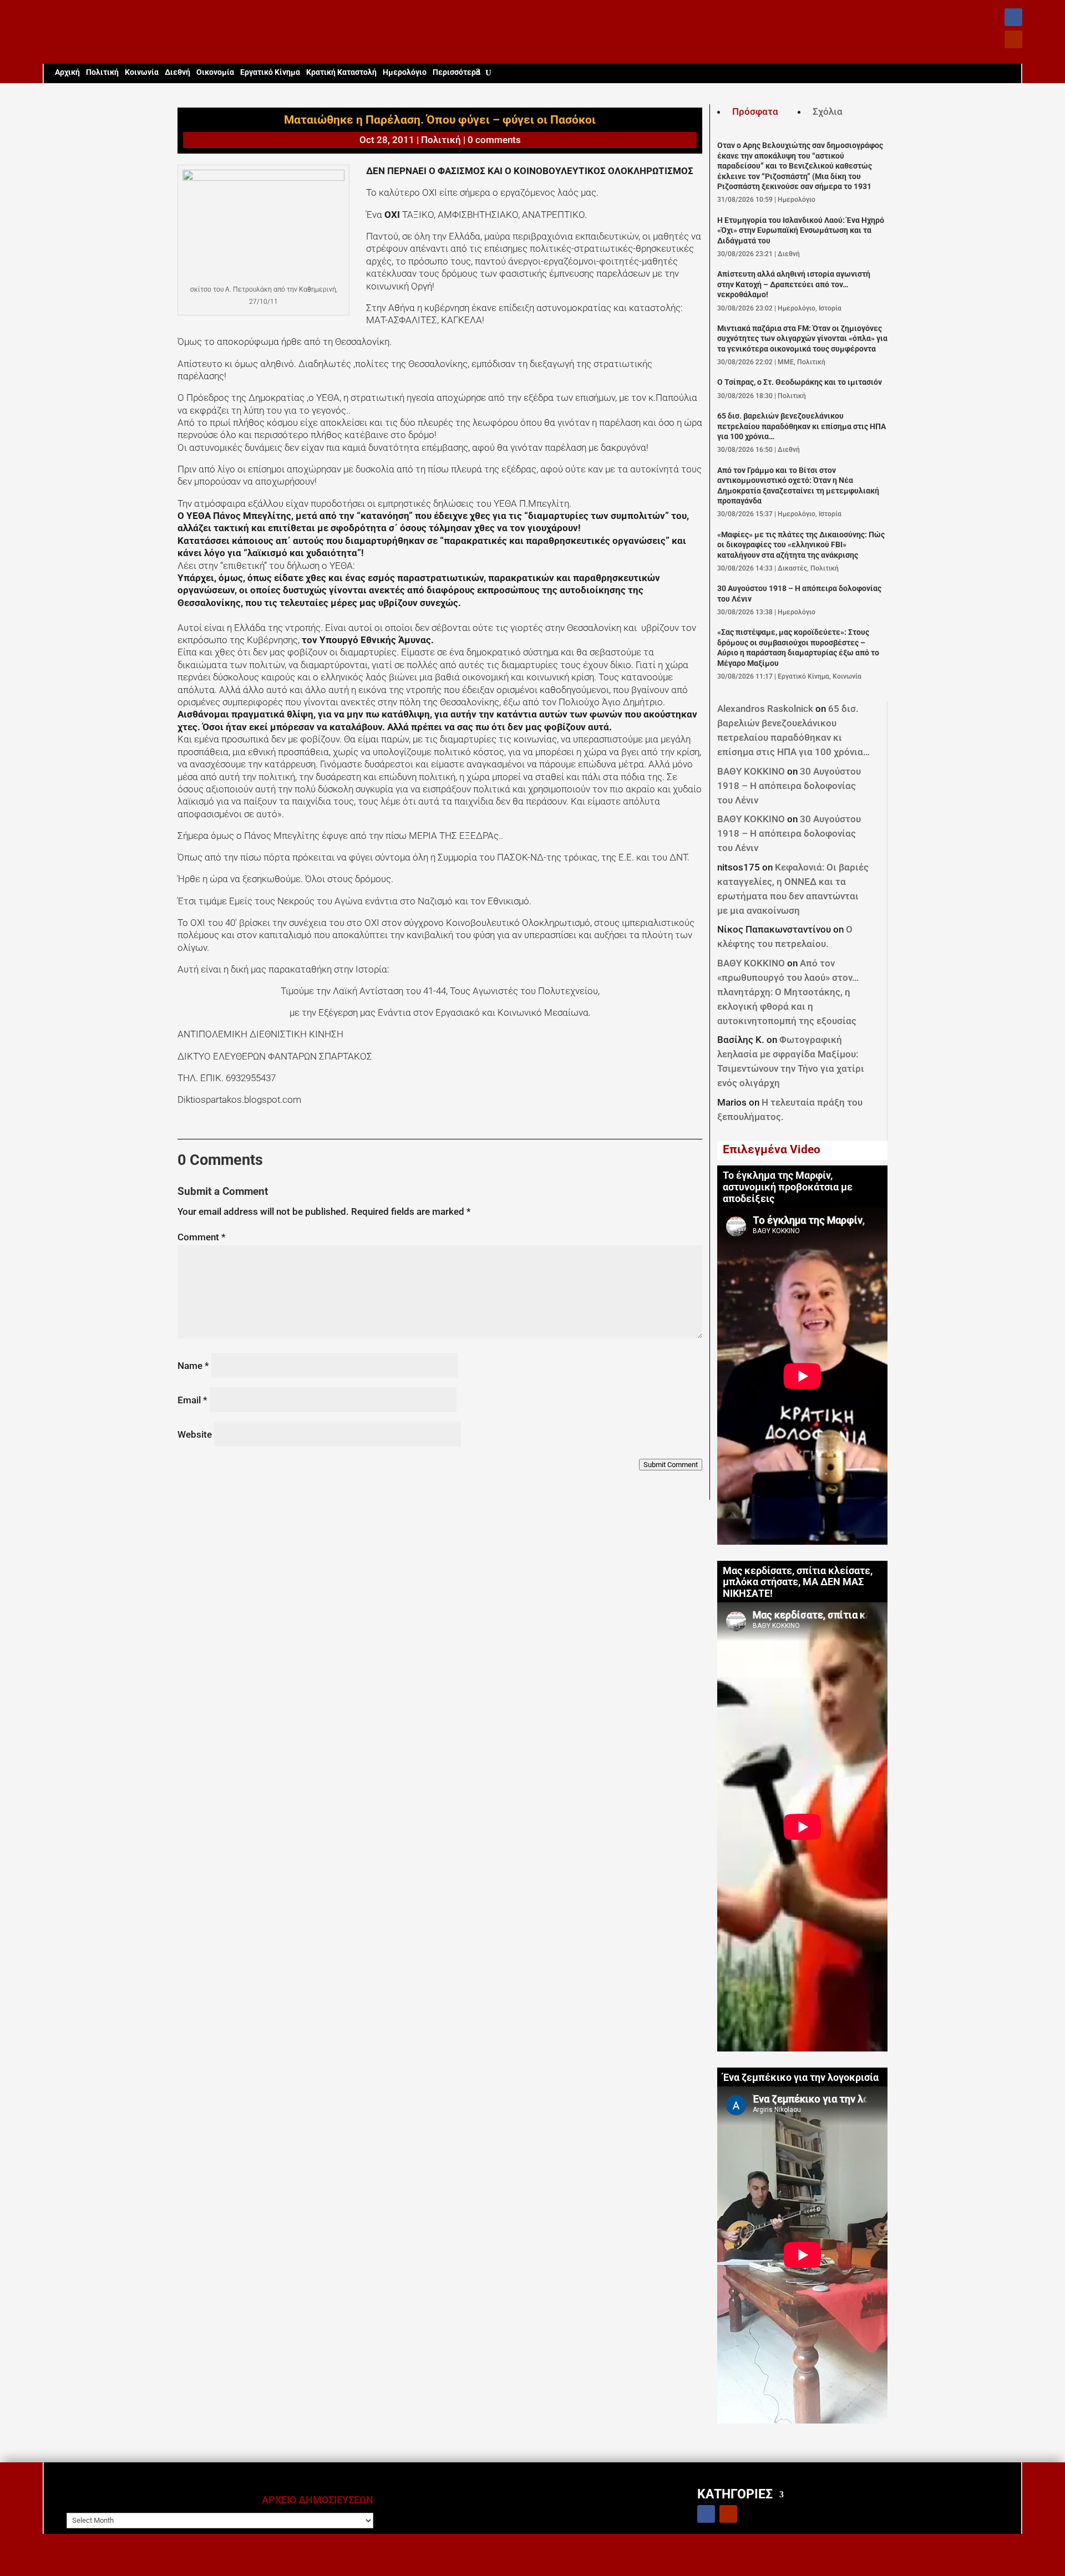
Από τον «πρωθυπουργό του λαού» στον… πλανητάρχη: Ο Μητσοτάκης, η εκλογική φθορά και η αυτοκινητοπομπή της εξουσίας (788, 992)
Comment (202, 1237)
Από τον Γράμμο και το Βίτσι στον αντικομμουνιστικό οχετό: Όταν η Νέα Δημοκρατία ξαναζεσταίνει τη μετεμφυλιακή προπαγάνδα (798, 486)
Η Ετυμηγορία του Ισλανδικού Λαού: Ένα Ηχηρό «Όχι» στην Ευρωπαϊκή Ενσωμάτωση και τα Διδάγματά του (801, 231)
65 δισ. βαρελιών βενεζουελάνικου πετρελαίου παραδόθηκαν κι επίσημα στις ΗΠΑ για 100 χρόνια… (802, 426)
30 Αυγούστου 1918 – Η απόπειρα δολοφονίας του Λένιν (789, 786)
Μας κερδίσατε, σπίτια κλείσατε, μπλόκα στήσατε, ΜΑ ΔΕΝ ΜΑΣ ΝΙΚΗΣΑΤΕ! (798, 1582)
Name (193, 1366)
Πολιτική (102, 72)
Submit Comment (671, 1465)
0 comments (494, 140)
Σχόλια (828, 111)
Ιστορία (830, 308)
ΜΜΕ (786, 362)
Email (192, 1400)
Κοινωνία (142, 72)
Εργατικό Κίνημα (270, 72)
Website (195, 1434)
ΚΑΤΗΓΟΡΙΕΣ (735, 2494)
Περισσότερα (457, 72)
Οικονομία (215, 72)
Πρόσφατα (755, 111)
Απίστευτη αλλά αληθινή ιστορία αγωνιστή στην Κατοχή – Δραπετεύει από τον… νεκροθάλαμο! (794, 284)
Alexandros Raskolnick (765, 709)
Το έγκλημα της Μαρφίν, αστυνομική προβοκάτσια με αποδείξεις (788, 1187)
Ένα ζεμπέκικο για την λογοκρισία (801, 2078)
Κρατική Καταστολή (341, 72)
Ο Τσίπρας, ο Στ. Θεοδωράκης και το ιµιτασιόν (800, 382)
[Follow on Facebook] (1013, 17)
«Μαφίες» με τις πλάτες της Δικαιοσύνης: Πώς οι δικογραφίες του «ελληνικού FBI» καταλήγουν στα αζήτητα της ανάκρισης (801, 545)
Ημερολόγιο (405, 72)
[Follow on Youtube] (1013, 39)
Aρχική (67, 72)
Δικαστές (792, 568)
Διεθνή (177, 72)
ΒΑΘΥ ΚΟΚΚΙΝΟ (751, 771)
